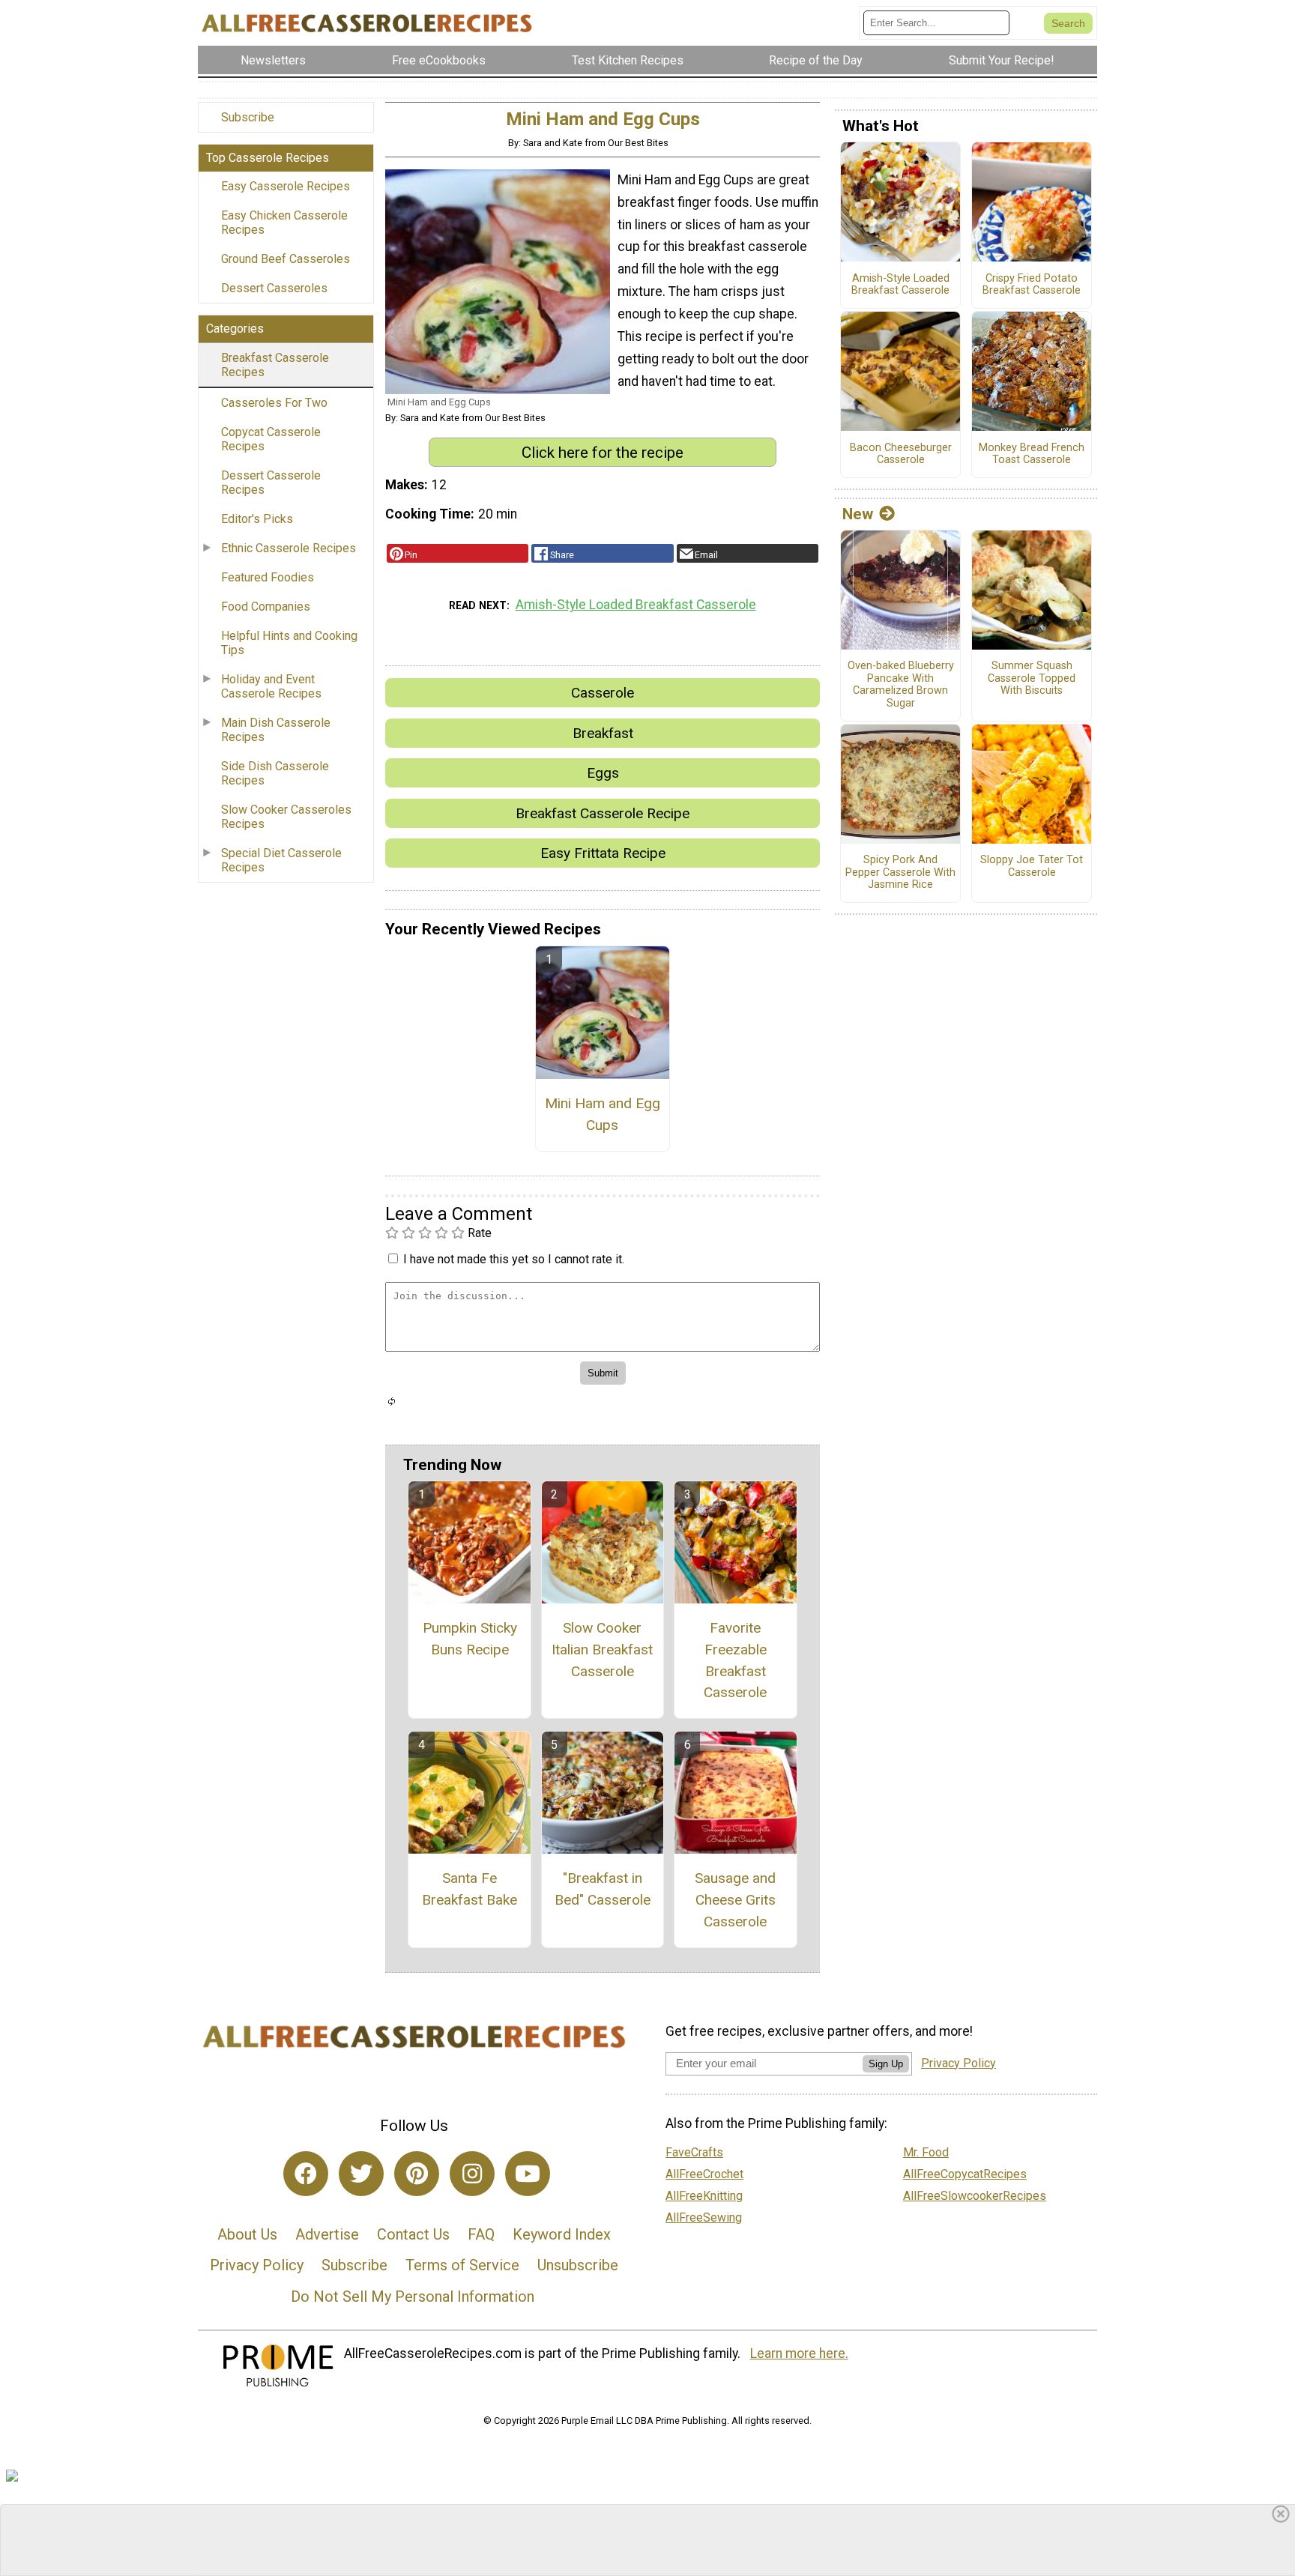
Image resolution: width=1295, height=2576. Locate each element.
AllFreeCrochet (704, 2174)
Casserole (603, 693)
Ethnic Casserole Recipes (289, 548)
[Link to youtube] (528, 2174)
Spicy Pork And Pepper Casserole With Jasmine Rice (900, 873)
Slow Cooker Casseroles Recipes (286, 817)
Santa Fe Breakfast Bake (470, 1889)
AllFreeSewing (704, 2217)
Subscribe (248, 117)
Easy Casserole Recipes (286, 186)
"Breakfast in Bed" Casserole (603, 1889)
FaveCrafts (694, 2152)
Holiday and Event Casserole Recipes (271, 686)
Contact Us (413, 2234)
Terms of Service (462, 2265)
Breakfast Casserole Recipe (603, 813)
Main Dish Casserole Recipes (276, 730)
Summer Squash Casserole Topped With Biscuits (1032, 678)
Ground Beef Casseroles (286, 259)
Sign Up (886, 2064)
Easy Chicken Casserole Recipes (284, 223)
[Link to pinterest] (417, 2174)
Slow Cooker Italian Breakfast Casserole (602, 1650)
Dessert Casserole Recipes (271, 483)
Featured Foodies (268, 577)
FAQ (481, 2234)
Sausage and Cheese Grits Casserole (735, 1900)
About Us (247, 2234)
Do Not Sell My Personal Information (413, 2297)
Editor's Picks (257, 519)
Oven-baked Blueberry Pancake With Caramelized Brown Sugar (901, 685)
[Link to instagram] (472, 2174)
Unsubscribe (578, 2265)
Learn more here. (799, 2353)
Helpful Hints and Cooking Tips (289, 643)
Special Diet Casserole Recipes (281, 860)
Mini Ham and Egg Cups (603, 1114)
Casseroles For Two (274, 403)
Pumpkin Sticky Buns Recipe (470, 1639)
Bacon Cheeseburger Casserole (901, 454)
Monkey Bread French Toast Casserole (1032, 454)
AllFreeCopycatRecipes (965, 2174)
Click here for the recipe (603, 453)
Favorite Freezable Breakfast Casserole (735, 1660)
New (858, 514)
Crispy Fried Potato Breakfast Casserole (1032, 285)
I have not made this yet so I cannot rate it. (514, 1259)
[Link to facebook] (306, 2174)
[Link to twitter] (361, 2174)
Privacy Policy (257, 2265)
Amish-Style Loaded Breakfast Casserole (636, 605)
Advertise (327, 2234)
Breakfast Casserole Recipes (275, 365)
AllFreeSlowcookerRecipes (975, 2196)
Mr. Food (926, 2152)
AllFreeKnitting (704, 2196)
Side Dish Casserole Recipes (275, 773)
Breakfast (603, 733)
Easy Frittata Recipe (603, 853)
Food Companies (266, 607)
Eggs (603, 773)
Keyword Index (562, 2234)
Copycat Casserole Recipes (271, 439)
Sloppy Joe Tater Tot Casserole (1032, 867)
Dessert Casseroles (274, 288)
